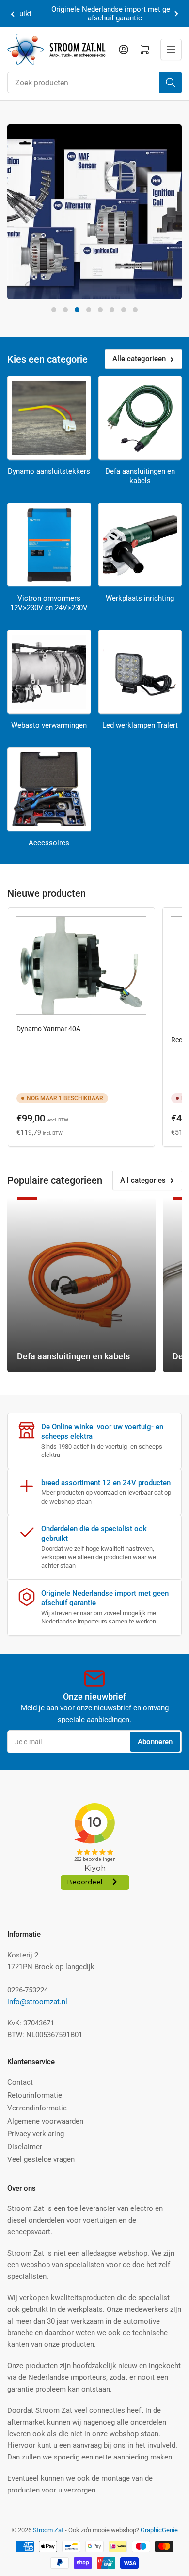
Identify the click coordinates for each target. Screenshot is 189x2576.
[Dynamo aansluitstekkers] (49, 418)
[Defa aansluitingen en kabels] (140, 418)
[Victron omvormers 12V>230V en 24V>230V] (49, 545)
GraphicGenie (159, 2530)
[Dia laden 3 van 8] (77, 310)
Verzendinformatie (37, 2108)
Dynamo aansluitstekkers (49, 471)
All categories (143, 1180)
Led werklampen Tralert (140, 725)
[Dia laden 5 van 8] (100, 310)
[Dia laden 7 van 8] (124, 310)
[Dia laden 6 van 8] (112, 310)
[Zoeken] (171, 83)
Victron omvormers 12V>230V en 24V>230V (49, 603)
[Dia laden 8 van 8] (135, 310)
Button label (47, 294)
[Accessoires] (49, 789)
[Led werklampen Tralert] (140, 672)
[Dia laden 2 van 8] (65, 310)
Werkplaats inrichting (140, 598)
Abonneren (155, 1742)
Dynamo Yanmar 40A (48, 1029)
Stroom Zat (48, 2530)
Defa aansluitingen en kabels (140, 476)
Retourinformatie (35, 2095)
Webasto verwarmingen (49, 725)
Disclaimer (25, 2147)
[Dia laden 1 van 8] (54, 310)
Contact (20, 2082)
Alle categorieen (139, 359)
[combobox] (94, 83)
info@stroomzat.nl (37, 2002)
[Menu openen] (171, 50)
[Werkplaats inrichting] (140, 545)
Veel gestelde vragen (41, 2159)
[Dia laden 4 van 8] (89, 310)
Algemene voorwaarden (45, 2121)
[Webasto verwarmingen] (49, 672)
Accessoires (49, 843)
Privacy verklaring (36, 2134)
